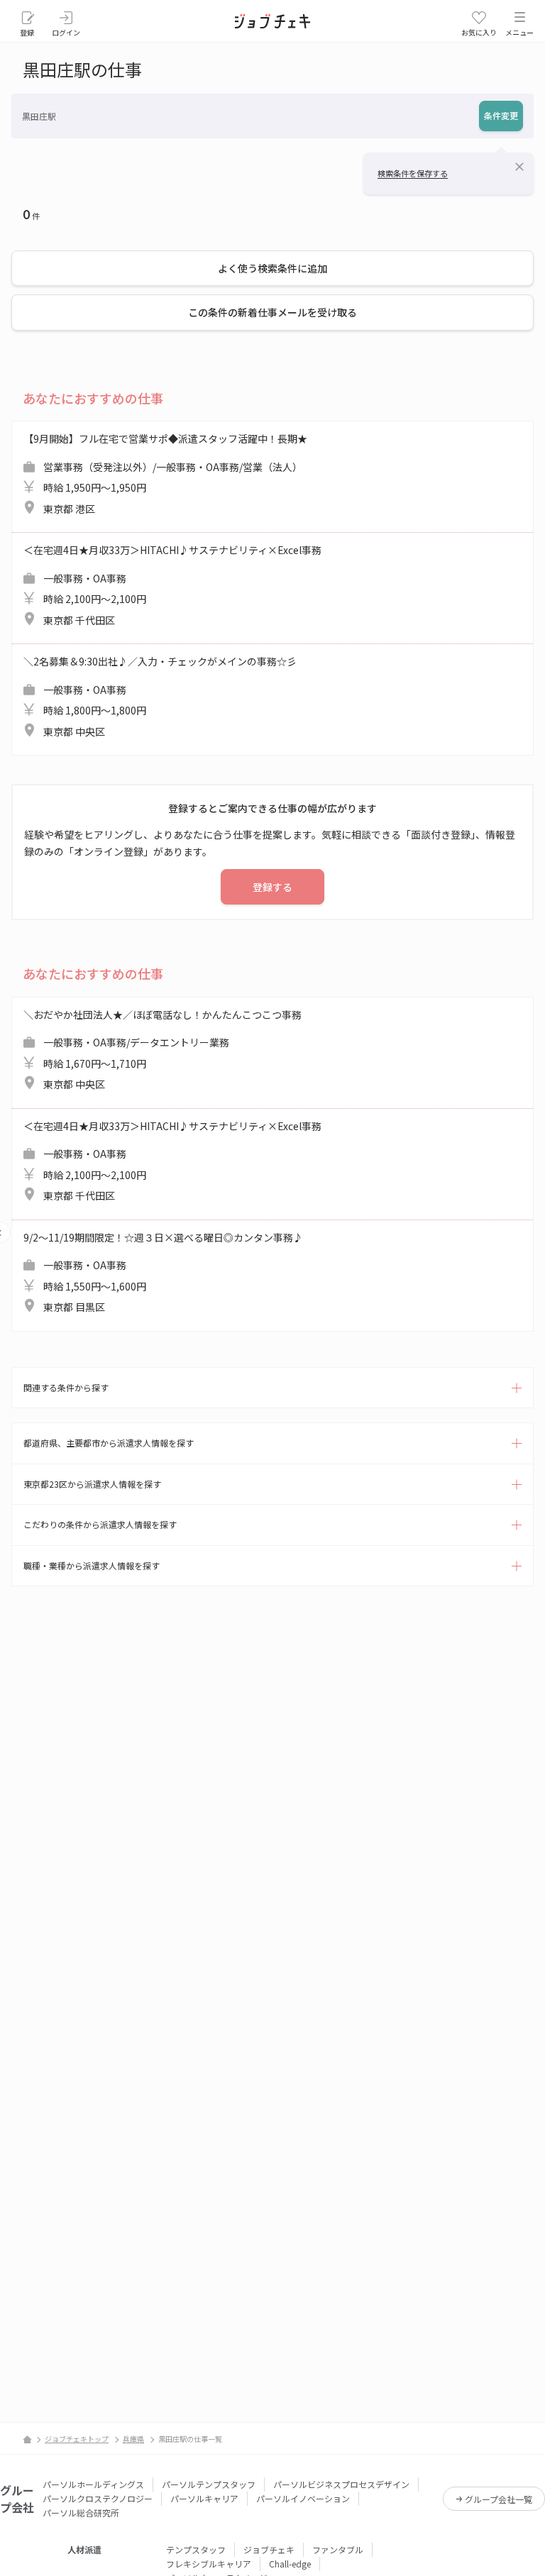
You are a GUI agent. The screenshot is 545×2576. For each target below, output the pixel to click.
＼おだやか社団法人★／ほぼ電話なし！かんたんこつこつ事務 (163, 1050)
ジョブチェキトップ (77, 2439)
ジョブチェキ (269, 2549)
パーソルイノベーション (303, 2498)
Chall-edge (290, 2564)
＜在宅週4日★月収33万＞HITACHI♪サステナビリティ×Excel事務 (172, 585)
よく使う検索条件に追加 (272, 268)
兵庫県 (133, 2439)
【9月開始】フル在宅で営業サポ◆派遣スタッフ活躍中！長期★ (165, 474)
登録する (272, 887)
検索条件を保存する (413, 173)
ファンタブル (338, 2549)
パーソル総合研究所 (81, 2513)
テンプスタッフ (196, 2549)
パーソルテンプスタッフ (209, 2484)
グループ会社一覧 (499, 2499)
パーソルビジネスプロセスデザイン (341, 2484)
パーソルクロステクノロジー (98, 2498)
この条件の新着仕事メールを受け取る (272, 312)
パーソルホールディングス (93, 2484)
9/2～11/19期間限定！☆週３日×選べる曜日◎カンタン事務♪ (163, 1272)
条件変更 (501, 115)
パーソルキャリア (204, 2498)
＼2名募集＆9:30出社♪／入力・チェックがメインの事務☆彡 (160, 696)
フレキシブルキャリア (209, 2564)
